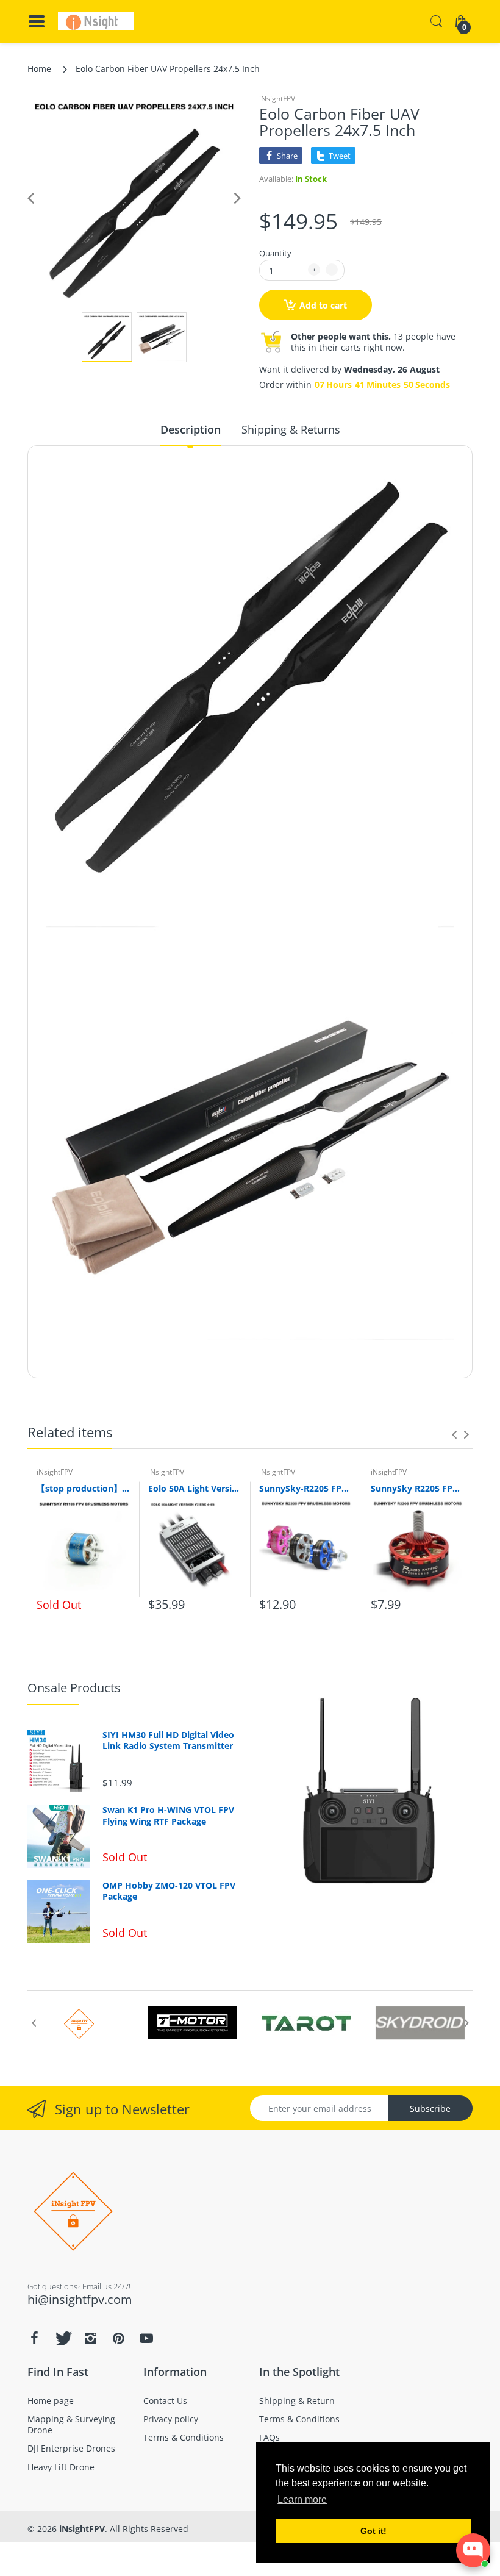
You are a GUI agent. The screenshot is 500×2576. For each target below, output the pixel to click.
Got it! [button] (373, 2531)
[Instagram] (90, 2338)
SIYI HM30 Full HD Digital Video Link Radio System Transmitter (168, 1741)
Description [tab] (191, 429)
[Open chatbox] (473, 2550)
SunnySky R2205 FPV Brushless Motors (417, 1488)
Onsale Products (74, 1688)
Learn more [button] (302, 2499)
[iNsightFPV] (96, 21)
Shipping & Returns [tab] (291, 429)
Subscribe (430, 2109)
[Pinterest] (118, 2338)
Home (39, 69)
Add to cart (323, 305)
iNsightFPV (277, 98)
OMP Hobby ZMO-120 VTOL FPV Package (169, 1891)
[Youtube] (146, 2338)
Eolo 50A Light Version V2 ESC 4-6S (195, 1488)
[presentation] (454, 1434)
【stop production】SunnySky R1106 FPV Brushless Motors (83, 1488)
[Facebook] (34, 2338)
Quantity (275, 253)
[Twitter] (62, 2338)
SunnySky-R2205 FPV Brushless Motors (306, 1488)
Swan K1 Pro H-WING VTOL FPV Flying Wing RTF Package (168, 1816)
